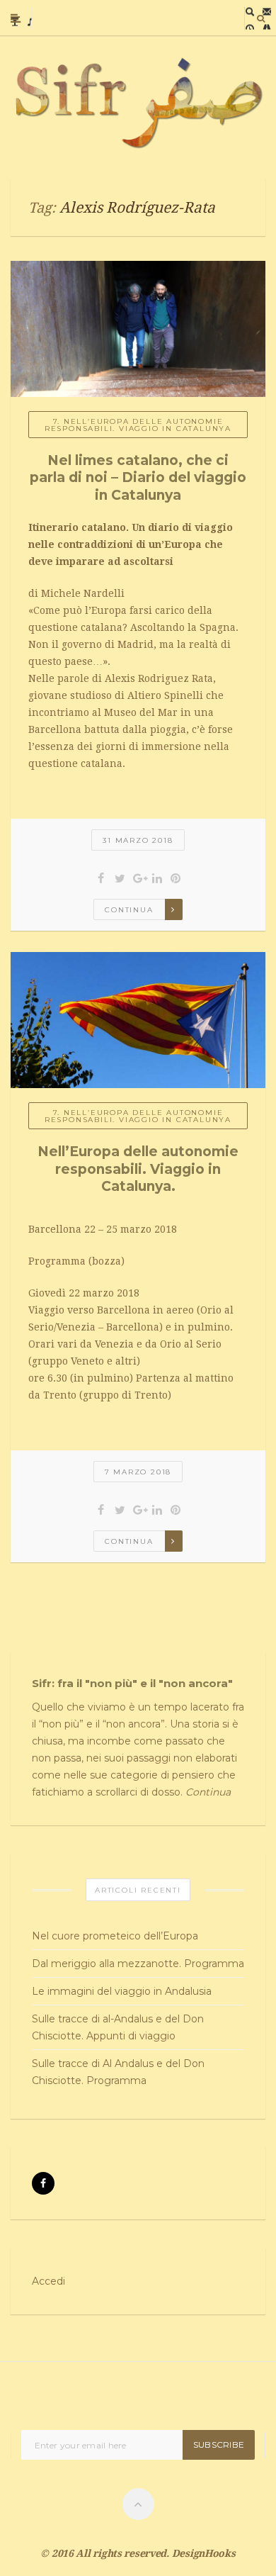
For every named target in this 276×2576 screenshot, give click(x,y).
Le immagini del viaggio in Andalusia (122, 1991)
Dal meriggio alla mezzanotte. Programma (138, 1964)
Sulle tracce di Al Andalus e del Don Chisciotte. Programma (118, 2072)
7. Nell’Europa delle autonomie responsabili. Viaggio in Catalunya (138, 425)
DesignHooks (204, 2553)
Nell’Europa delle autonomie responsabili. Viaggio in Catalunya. (138, 1169)
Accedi (48, 2281)
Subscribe (219, 2445)
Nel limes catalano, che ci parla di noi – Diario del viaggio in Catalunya (138, 478)
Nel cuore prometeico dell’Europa (115, 1936)
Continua (129, 910)
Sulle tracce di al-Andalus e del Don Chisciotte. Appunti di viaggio (118, 2027)
